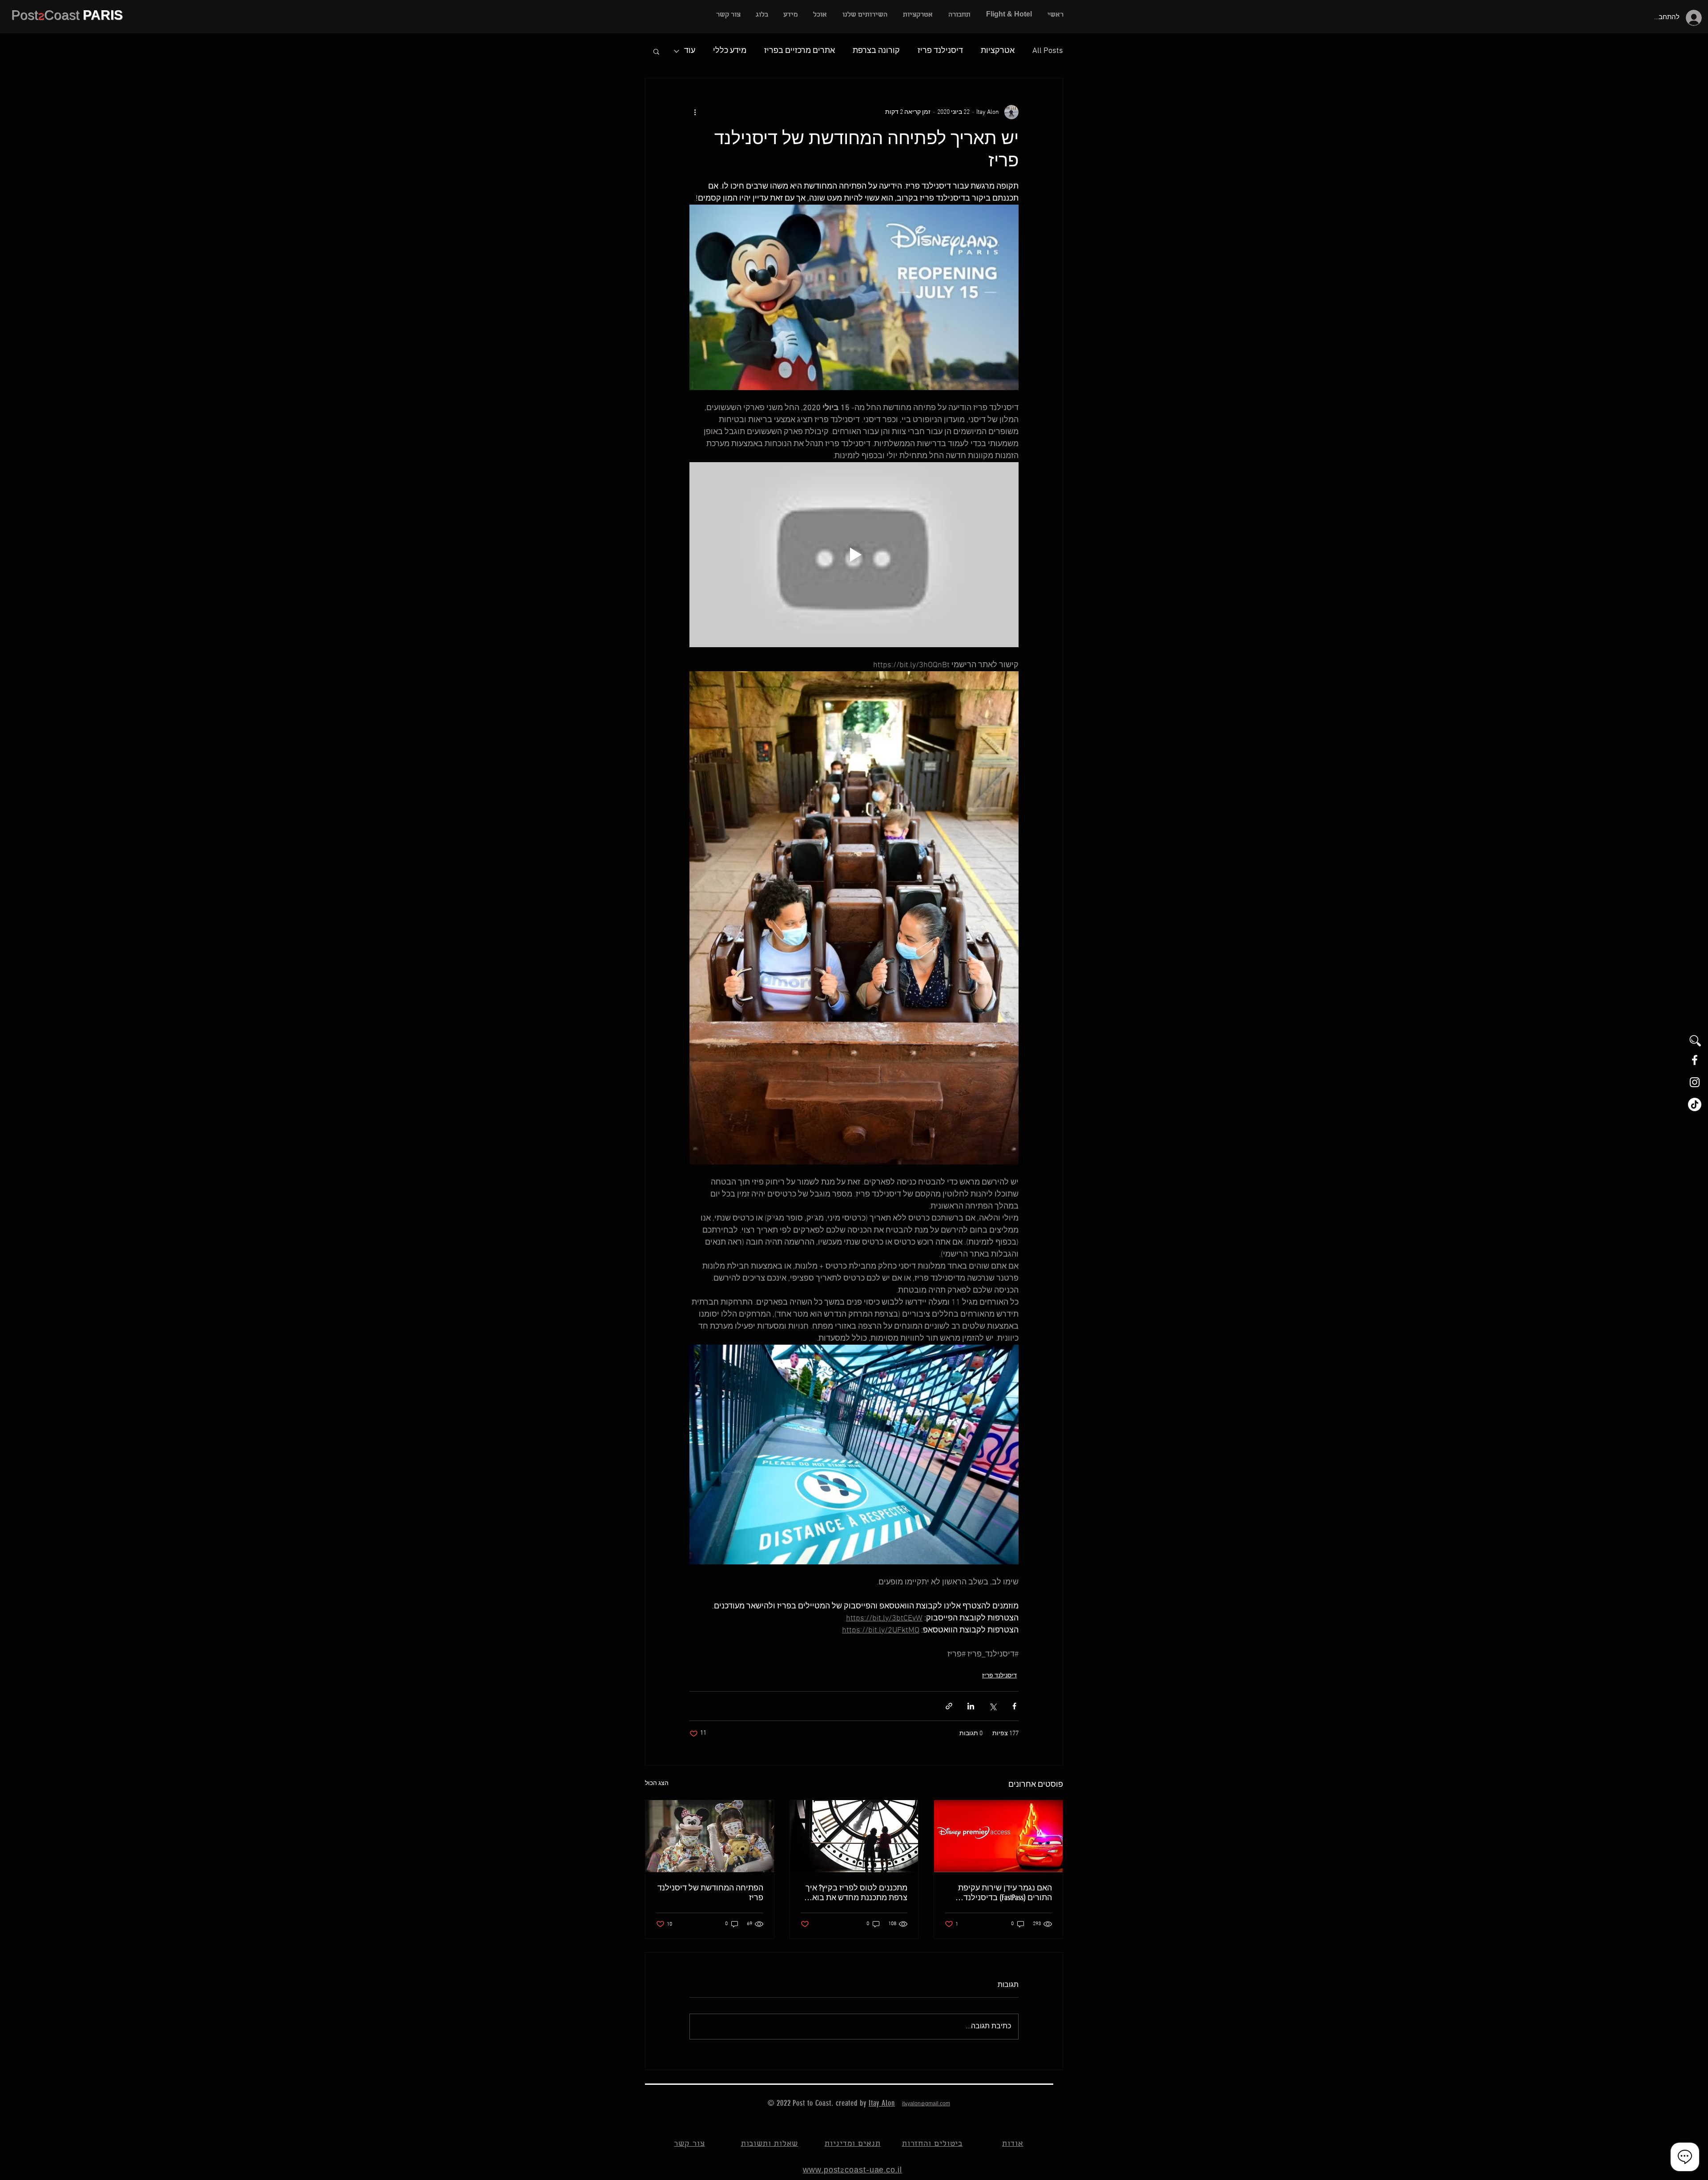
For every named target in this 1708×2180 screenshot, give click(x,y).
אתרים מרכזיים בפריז (800, 51)
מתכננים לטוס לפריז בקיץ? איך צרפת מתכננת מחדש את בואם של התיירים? (856, 1893)
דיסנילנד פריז (940, 51)
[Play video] (854, 555)
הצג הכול (657, 1783)
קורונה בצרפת (876, 51)
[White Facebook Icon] (1695, 1060)
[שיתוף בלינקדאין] (971, 1706)
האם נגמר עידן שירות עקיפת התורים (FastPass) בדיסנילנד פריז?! (1005, 1893)
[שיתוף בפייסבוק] (1014, 1706)
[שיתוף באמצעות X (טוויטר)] (993, 1706)
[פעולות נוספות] (695, 112)
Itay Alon (882, 2103)
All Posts (1048, 51)
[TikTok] (1695, 1104)
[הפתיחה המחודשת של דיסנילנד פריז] (710, 1836)
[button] (865, 15)
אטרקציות (998, 51)
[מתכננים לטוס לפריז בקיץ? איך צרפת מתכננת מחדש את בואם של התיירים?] (854, 1836)
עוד (690, 51)
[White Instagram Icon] (1695, 1082)
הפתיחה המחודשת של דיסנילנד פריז (710, 1893)
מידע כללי (730, 51)
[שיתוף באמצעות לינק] (949, 1706)
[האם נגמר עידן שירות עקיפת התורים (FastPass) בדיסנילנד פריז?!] (998, 1836)
